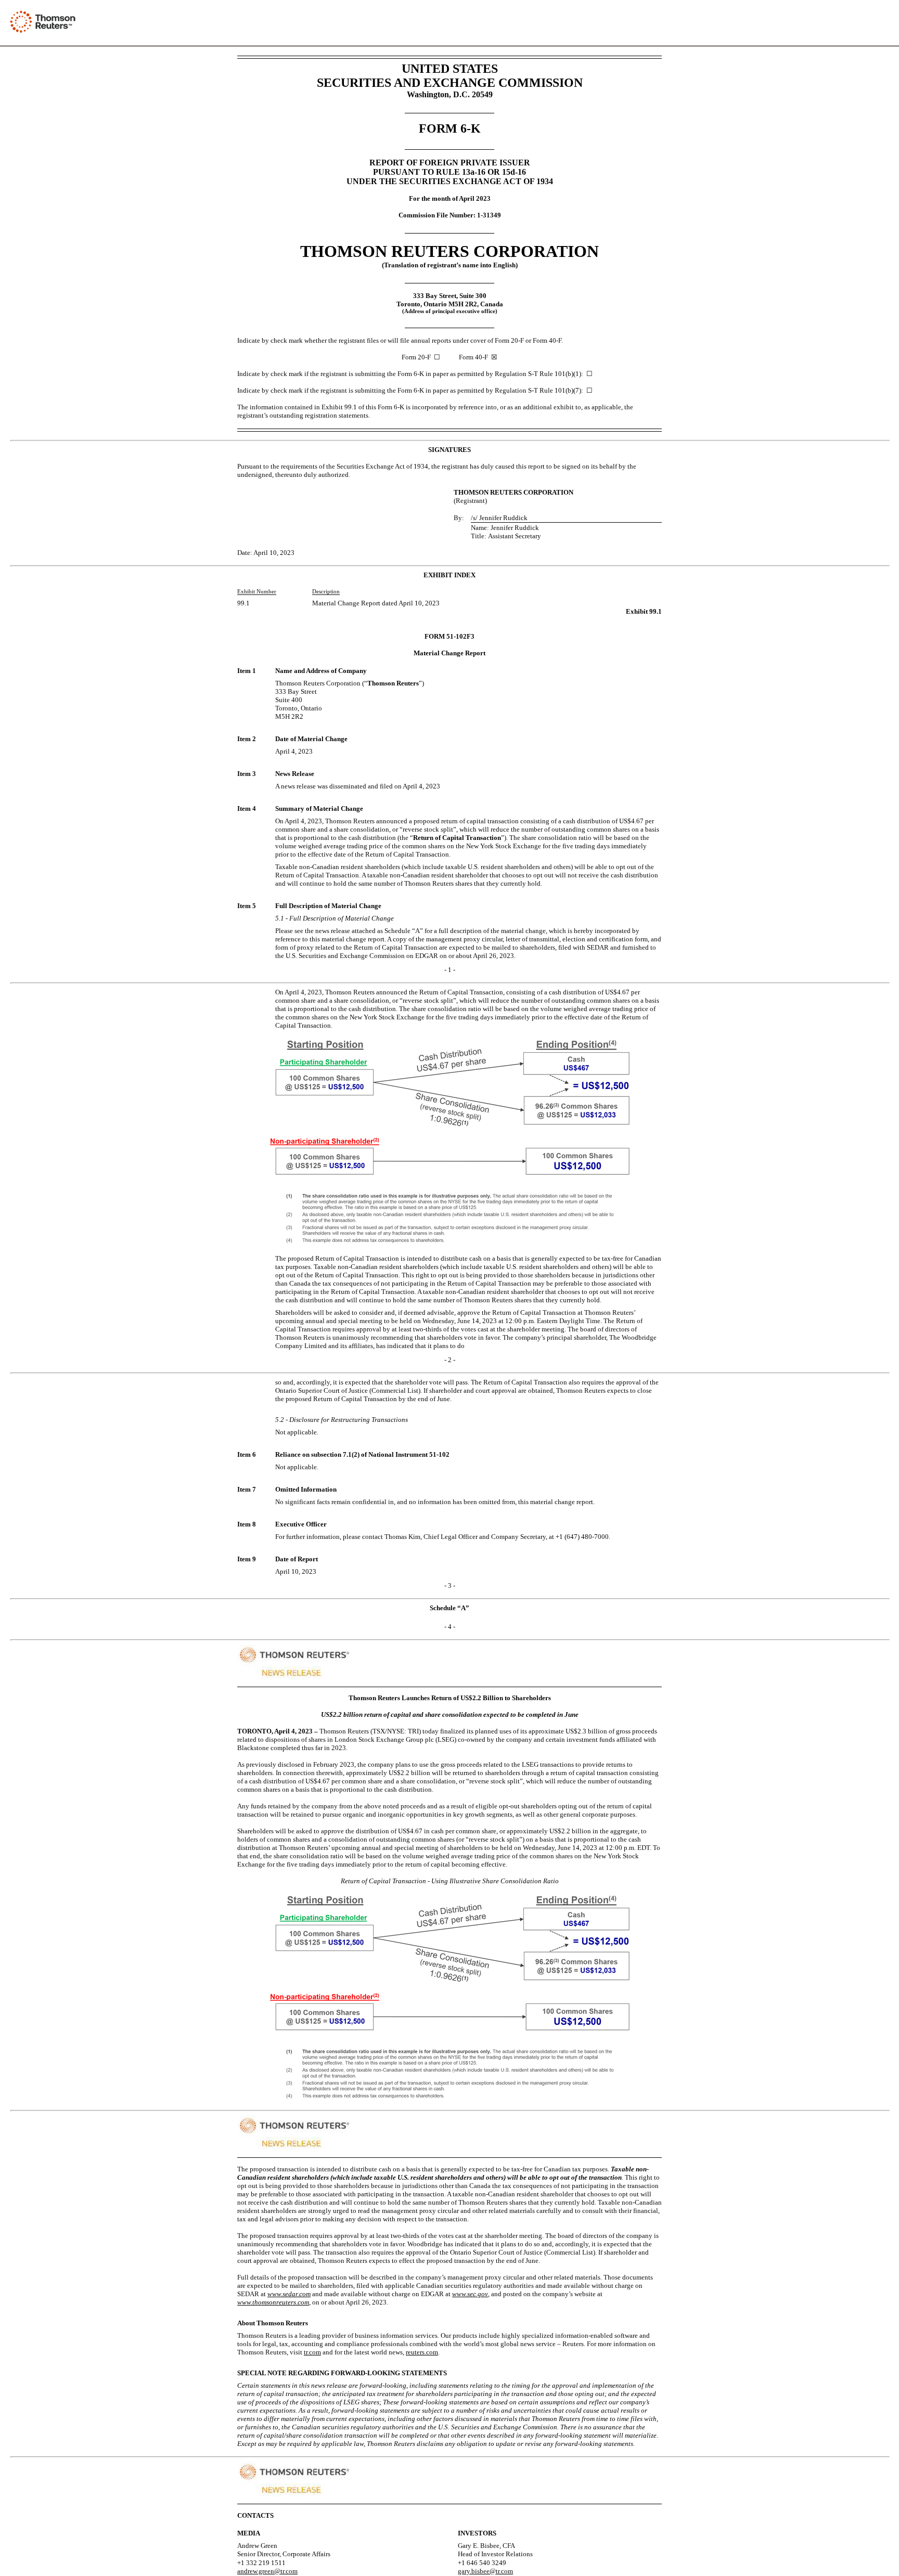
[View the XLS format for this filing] (882, 23)
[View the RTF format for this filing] (848, 23)
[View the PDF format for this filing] (865, 23)
